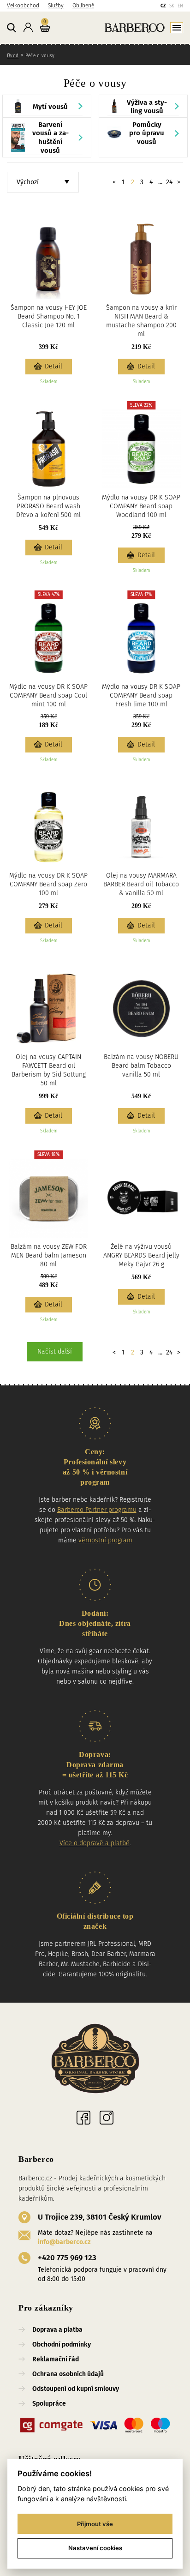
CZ (163, 6)
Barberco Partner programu (97, 1510)
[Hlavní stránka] (118, 27)
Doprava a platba (57, 2330)
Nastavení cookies (95, 2548)
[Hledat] (12, 28)
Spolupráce (49, 2404)
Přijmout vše (95, 2524)
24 (169, 182)
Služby (56, 6)
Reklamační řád (56, 2359)
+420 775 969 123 (67, 2258)
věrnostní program (105, 1540)
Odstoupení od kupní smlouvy (76, 2389)
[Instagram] (107, 2118)
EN (180, 6)
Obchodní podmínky (62, 2344)
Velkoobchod (23, 6)
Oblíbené (83, 6)
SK (172, 6)
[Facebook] (83, 2118)
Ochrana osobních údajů (68, 2374)
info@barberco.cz (64, 2242)
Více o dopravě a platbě (95, 1843)
